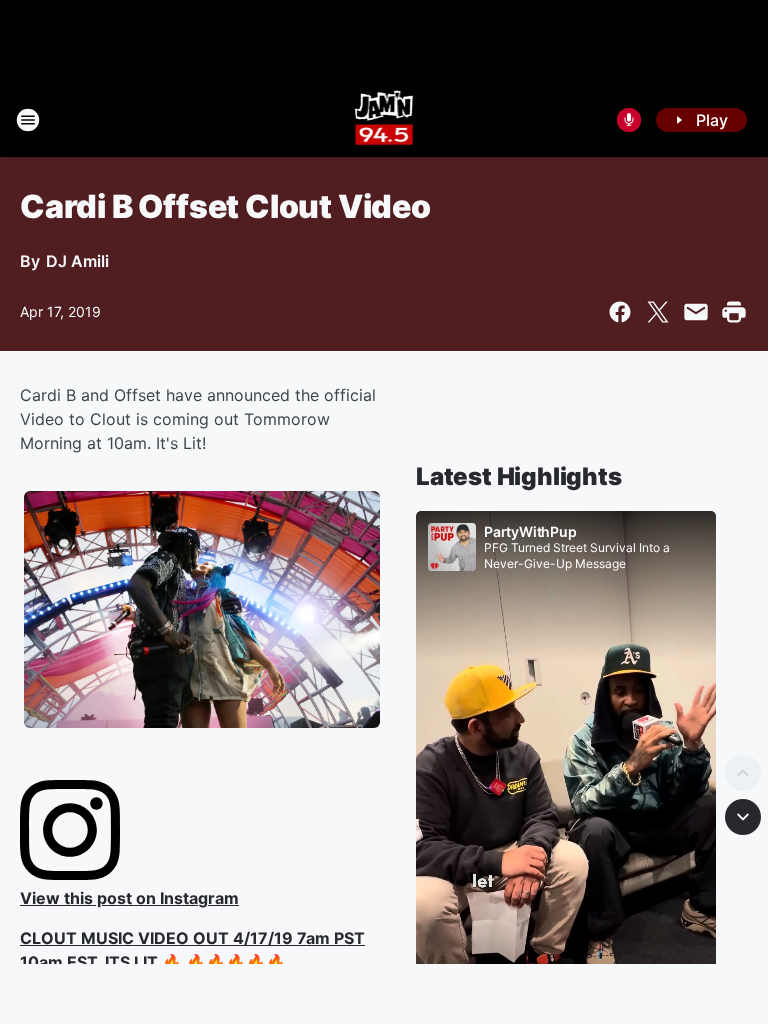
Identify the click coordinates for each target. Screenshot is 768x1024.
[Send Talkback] (629, 120)
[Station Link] (384, 120)
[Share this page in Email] (696, 312)
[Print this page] (734, 312)
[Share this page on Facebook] (620, 312)
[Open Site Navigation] (28, 120)
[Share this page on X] (658, 312)
